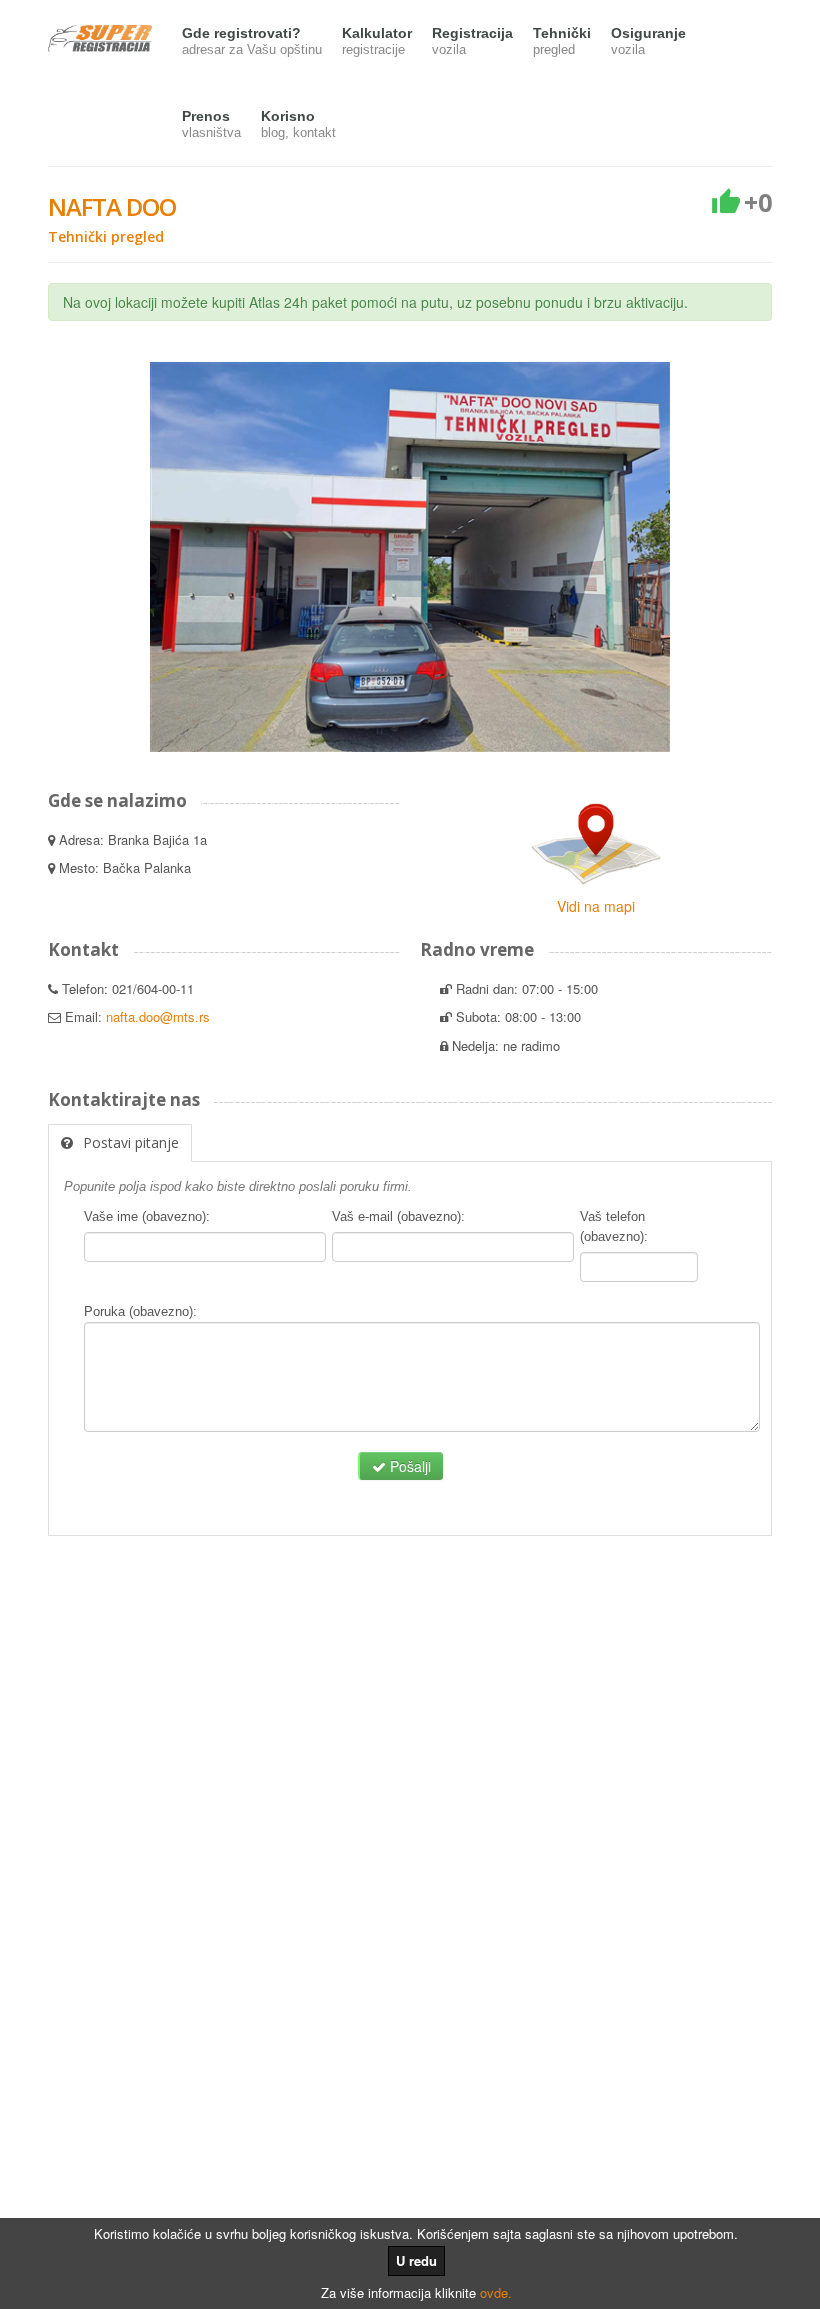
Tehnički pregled (106, 236)
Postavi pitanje (131, 1142)
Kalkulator (377, 41)
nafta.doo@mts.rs (158, 1016)
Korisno (298, 124)
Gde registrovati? (252, 41)
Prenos (211, 124)
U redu (416, 2260)
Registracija (472, 41)
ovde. (496, 2292)
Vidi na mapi (596, 906)
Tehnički (562, 41)
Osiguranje (648, 41)
